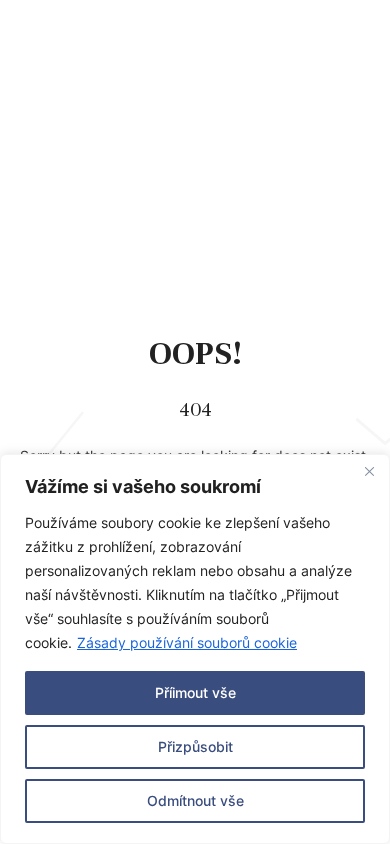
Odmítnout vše (195, 800)
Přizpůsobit (195, 746)
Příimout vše (195, 692)
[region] (195, 649)
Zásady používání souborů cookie (187, 642)
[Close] (369, 471)
